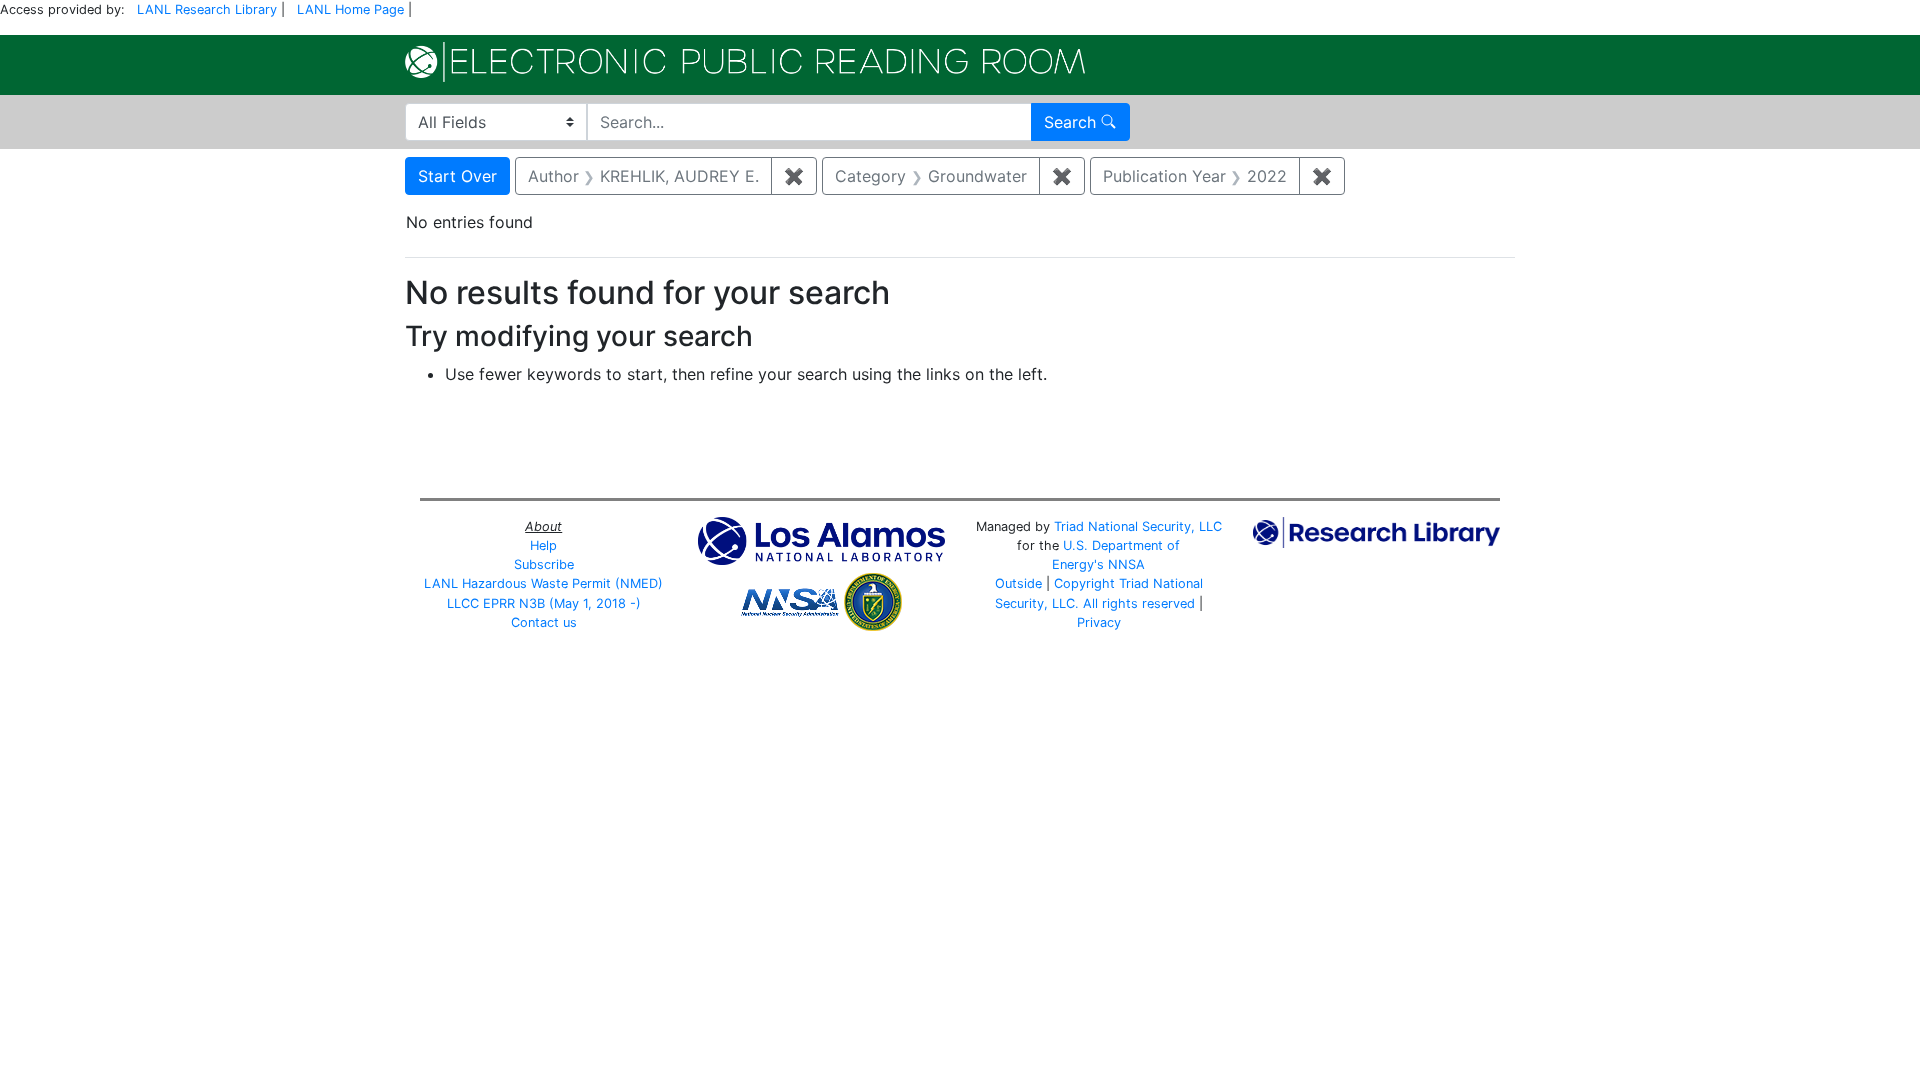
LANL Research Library (207, 9)
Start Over (457, 176)
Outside (1018, 583)
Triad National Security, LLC (1138, 526)
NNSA (1126, 564)
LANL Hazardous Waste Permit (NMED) (543, 583)
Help (543, 545)
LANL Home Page (350, 9)
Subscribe (544, 564)
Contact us (544, 622)
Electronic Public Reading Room (745, 62)
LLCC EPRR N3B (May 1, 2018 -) (544, 603)
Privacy (1099, 622)
